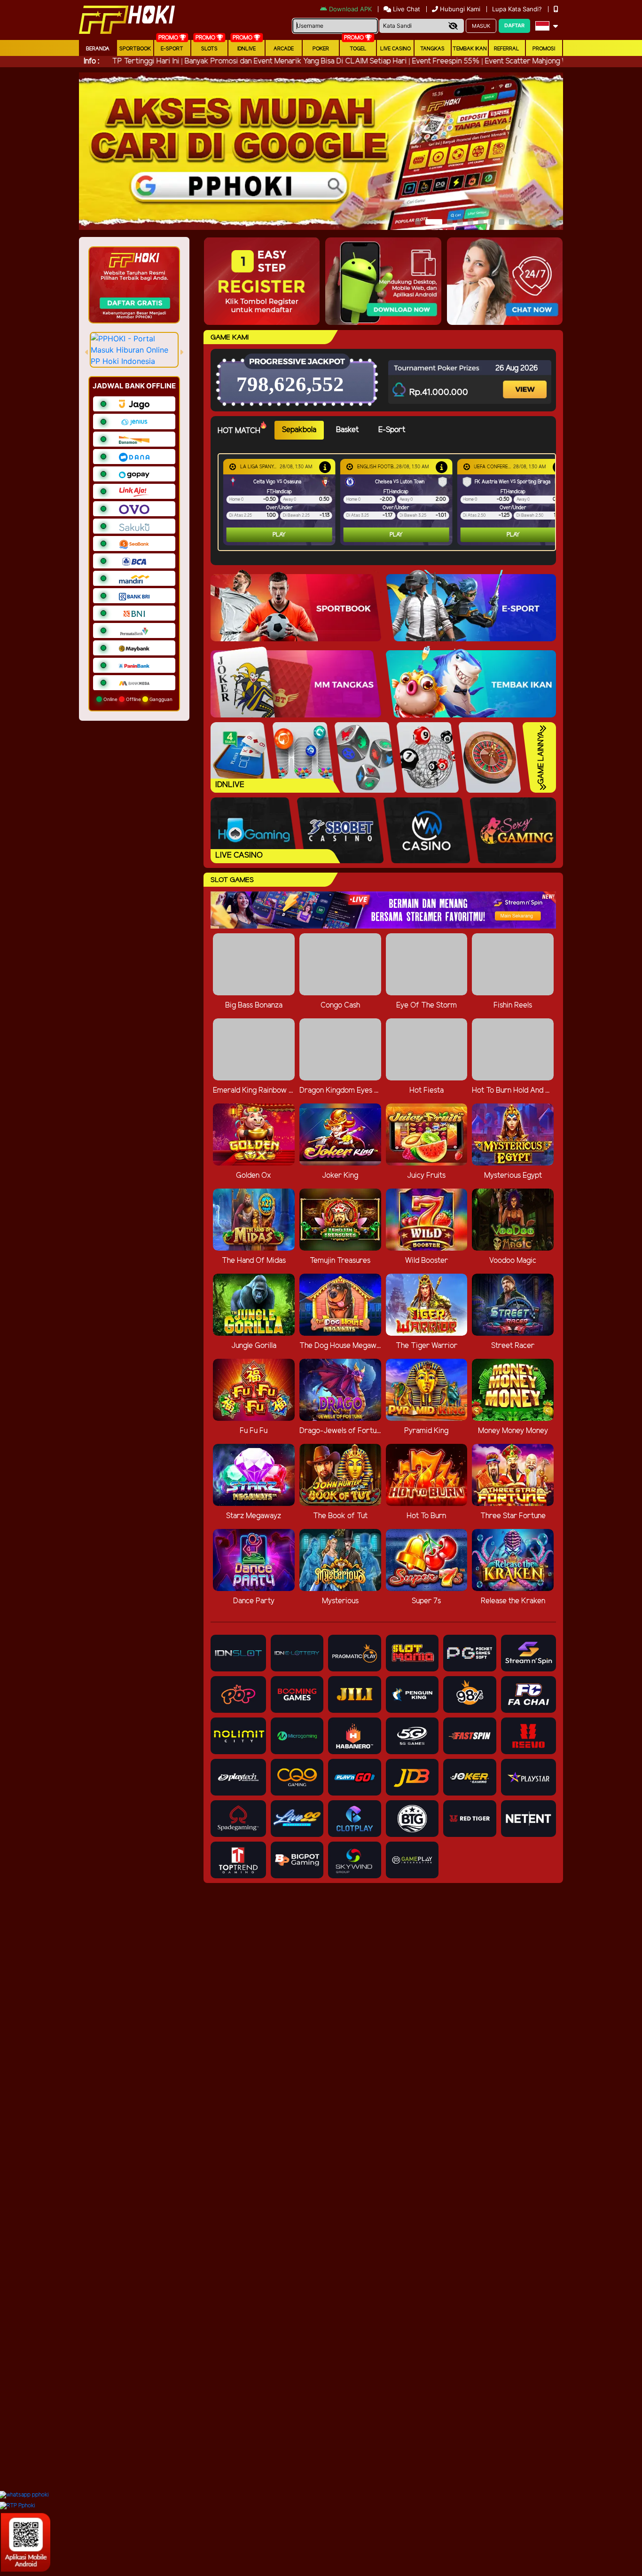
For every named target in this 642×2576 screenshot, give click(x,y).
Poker (321, 49)
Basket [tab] (347, 430)
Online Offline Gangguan (137, 699)
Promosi (544, 49)
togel (358, 49)
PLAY (279, 535)
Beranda (98, 49)
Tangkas (432, 49)
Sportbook (135, 49)
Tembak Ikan (470, 49)
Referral (507, 49)
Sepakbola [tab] (299, 430)
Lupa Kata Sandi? (518, 9)
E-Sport (172, 49)
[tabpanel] (389, 502)
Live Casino (395, 49)
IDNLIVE (247, 49)
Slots (209, 49)
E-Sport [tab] (392, 430)
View (526, 381)
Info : (91, 61)
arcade (284, 49)
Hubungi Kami (460, 9)
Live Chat (406, 9)
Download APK (350, 9)
